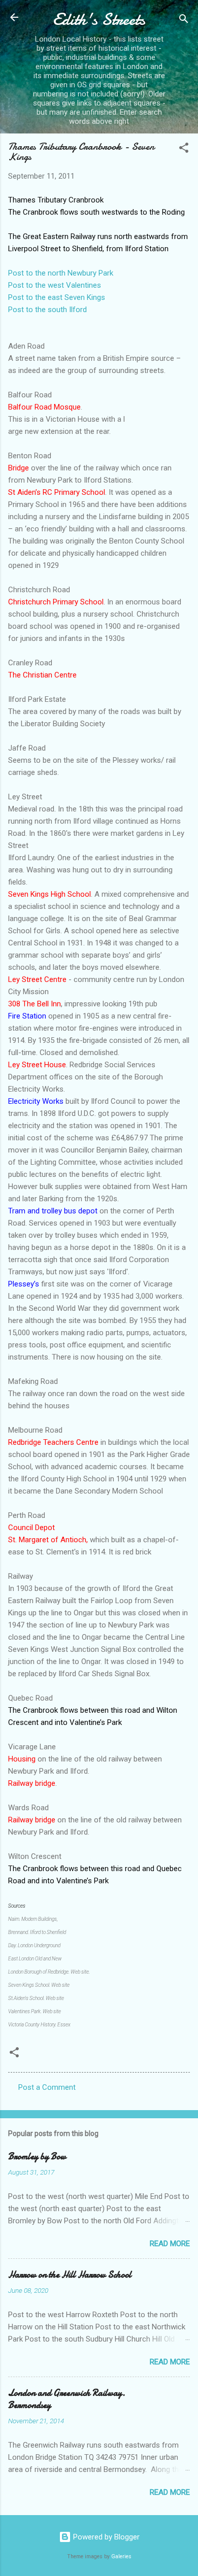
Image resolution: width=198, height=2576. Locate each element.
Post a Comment (47, 2087)
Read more (170, 2244)
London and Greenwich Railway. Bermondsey (67, 2399)
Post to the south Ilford (47, 310)
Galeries (121, 2556)
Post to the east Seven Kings (57, 297)
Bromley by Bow (37, 2157)
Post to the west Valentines (55, 285)
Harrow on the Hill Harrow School (70, 2275)
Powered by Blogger (105, 2537)
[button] (184, 149)
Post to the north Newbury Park (61, 273)
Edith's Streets (99, 20)
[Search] (184, 21)
